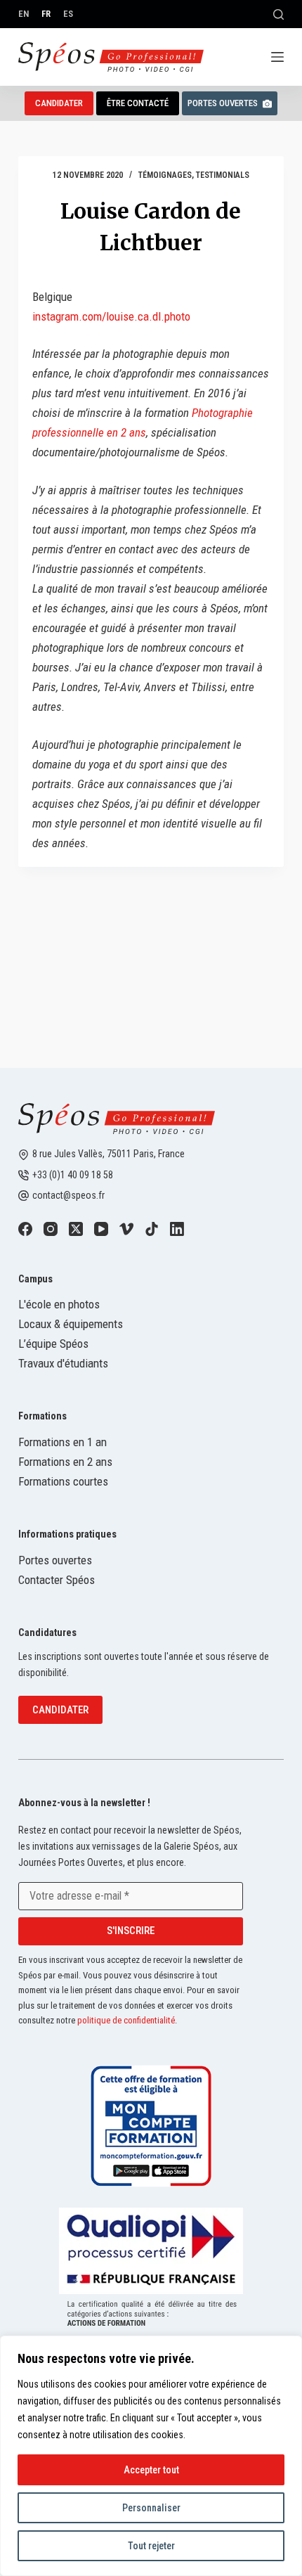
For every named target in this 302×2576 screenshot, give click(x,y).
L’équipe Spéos (53, 1344)
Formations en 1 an (63, 1442)
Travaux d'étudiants (63, 1363)
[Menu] (277, 57)
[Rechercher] (278, 14)
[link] (25, 1229)
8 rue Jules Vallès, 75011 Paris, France (109, 1154)
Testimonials (223, 175)
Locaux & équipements (71, 1324)
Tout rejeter (151, 2546)
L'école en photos (59, 1304)
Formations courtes (63, 1481)
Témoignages (165, 175)
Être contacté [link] (138, 103)
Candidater (60, 1710)
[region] (151, 2456)
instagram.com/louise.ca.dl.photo (111, 316)
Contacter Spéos (57, 1580)
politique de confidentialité (126, 2020)
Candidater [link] (59, 103)
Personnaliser (151, 2508)
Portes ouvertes (223, 103)
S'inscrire (131, 1931)
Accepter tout (151, 2470)
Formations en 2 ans (65, 1462)
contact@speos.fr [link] (68, 1195)
